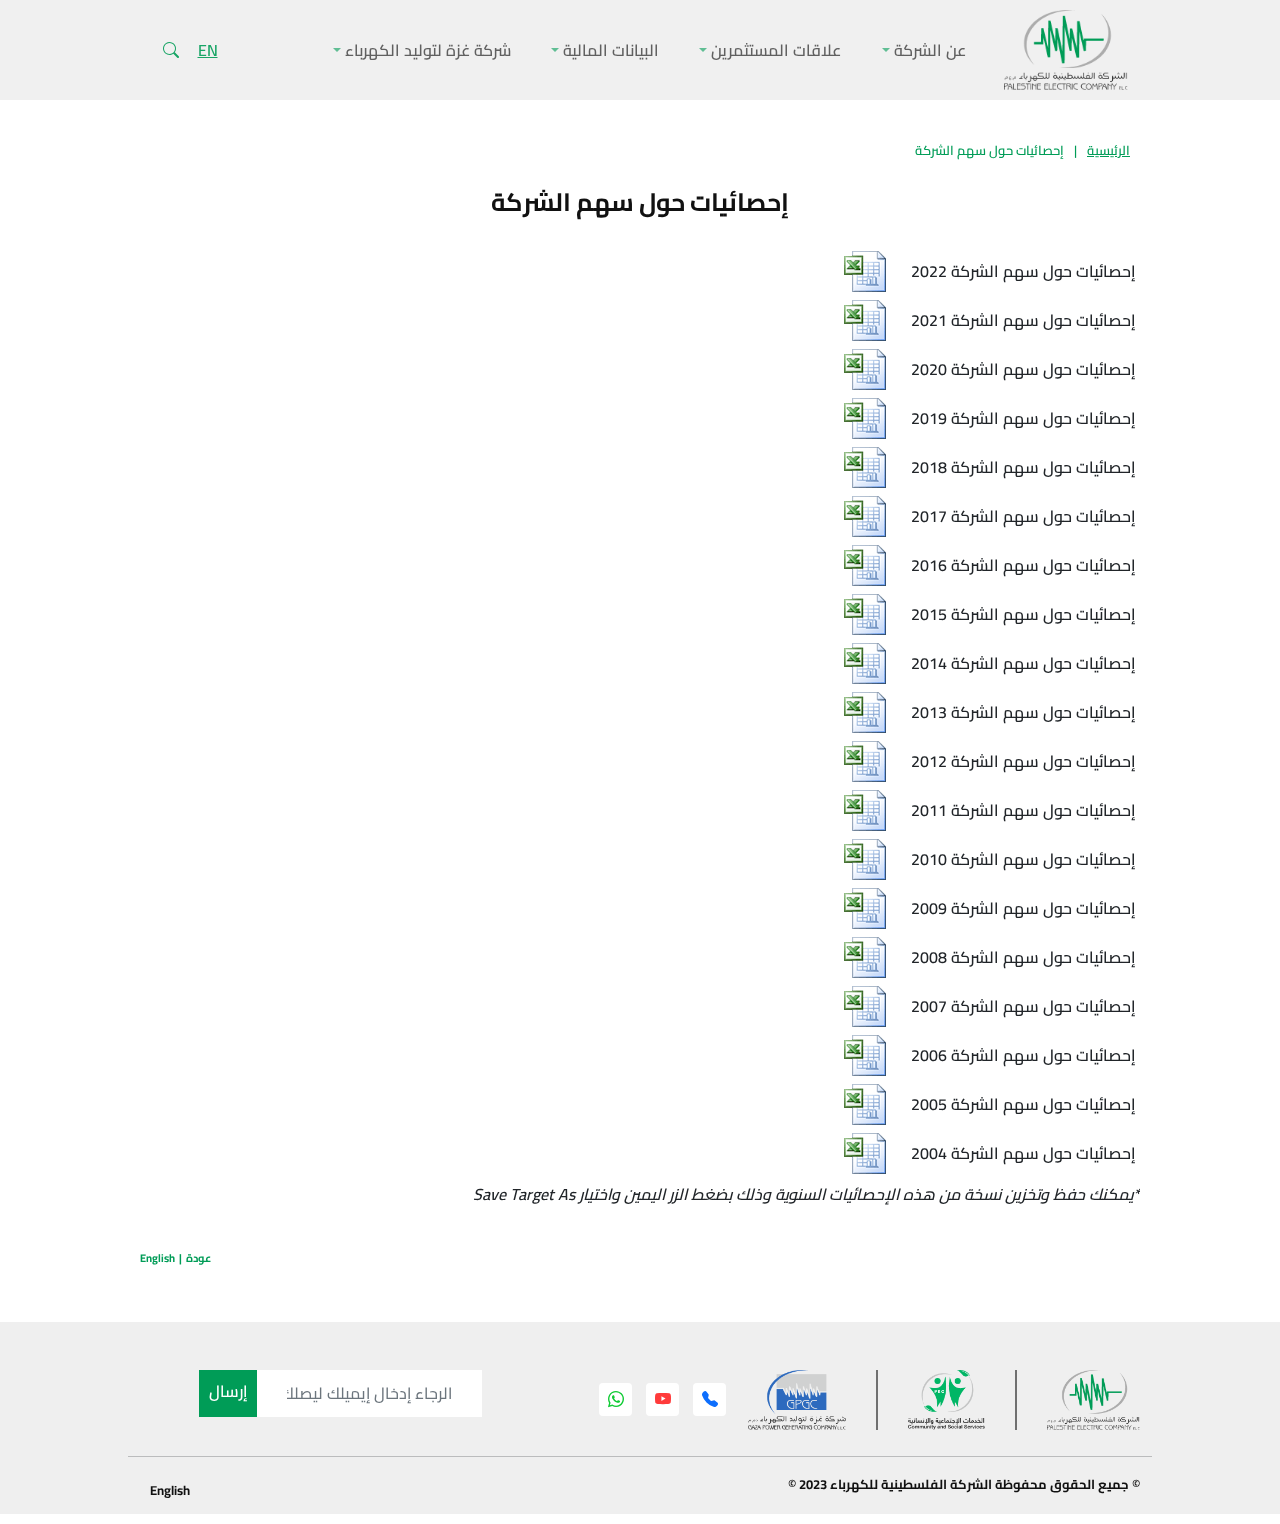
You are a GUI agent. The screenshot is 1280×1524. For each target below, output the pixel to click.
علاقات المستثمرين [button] (774, 50)
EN (208, 50)
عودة (198, 1258)
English (157, 1258)
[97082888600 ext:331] (710, 1399)
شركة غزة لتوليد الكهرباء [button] (426, 50)
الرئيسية (1108, 150)
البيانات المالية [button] (609, 50)
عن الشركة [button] (928, 50)
